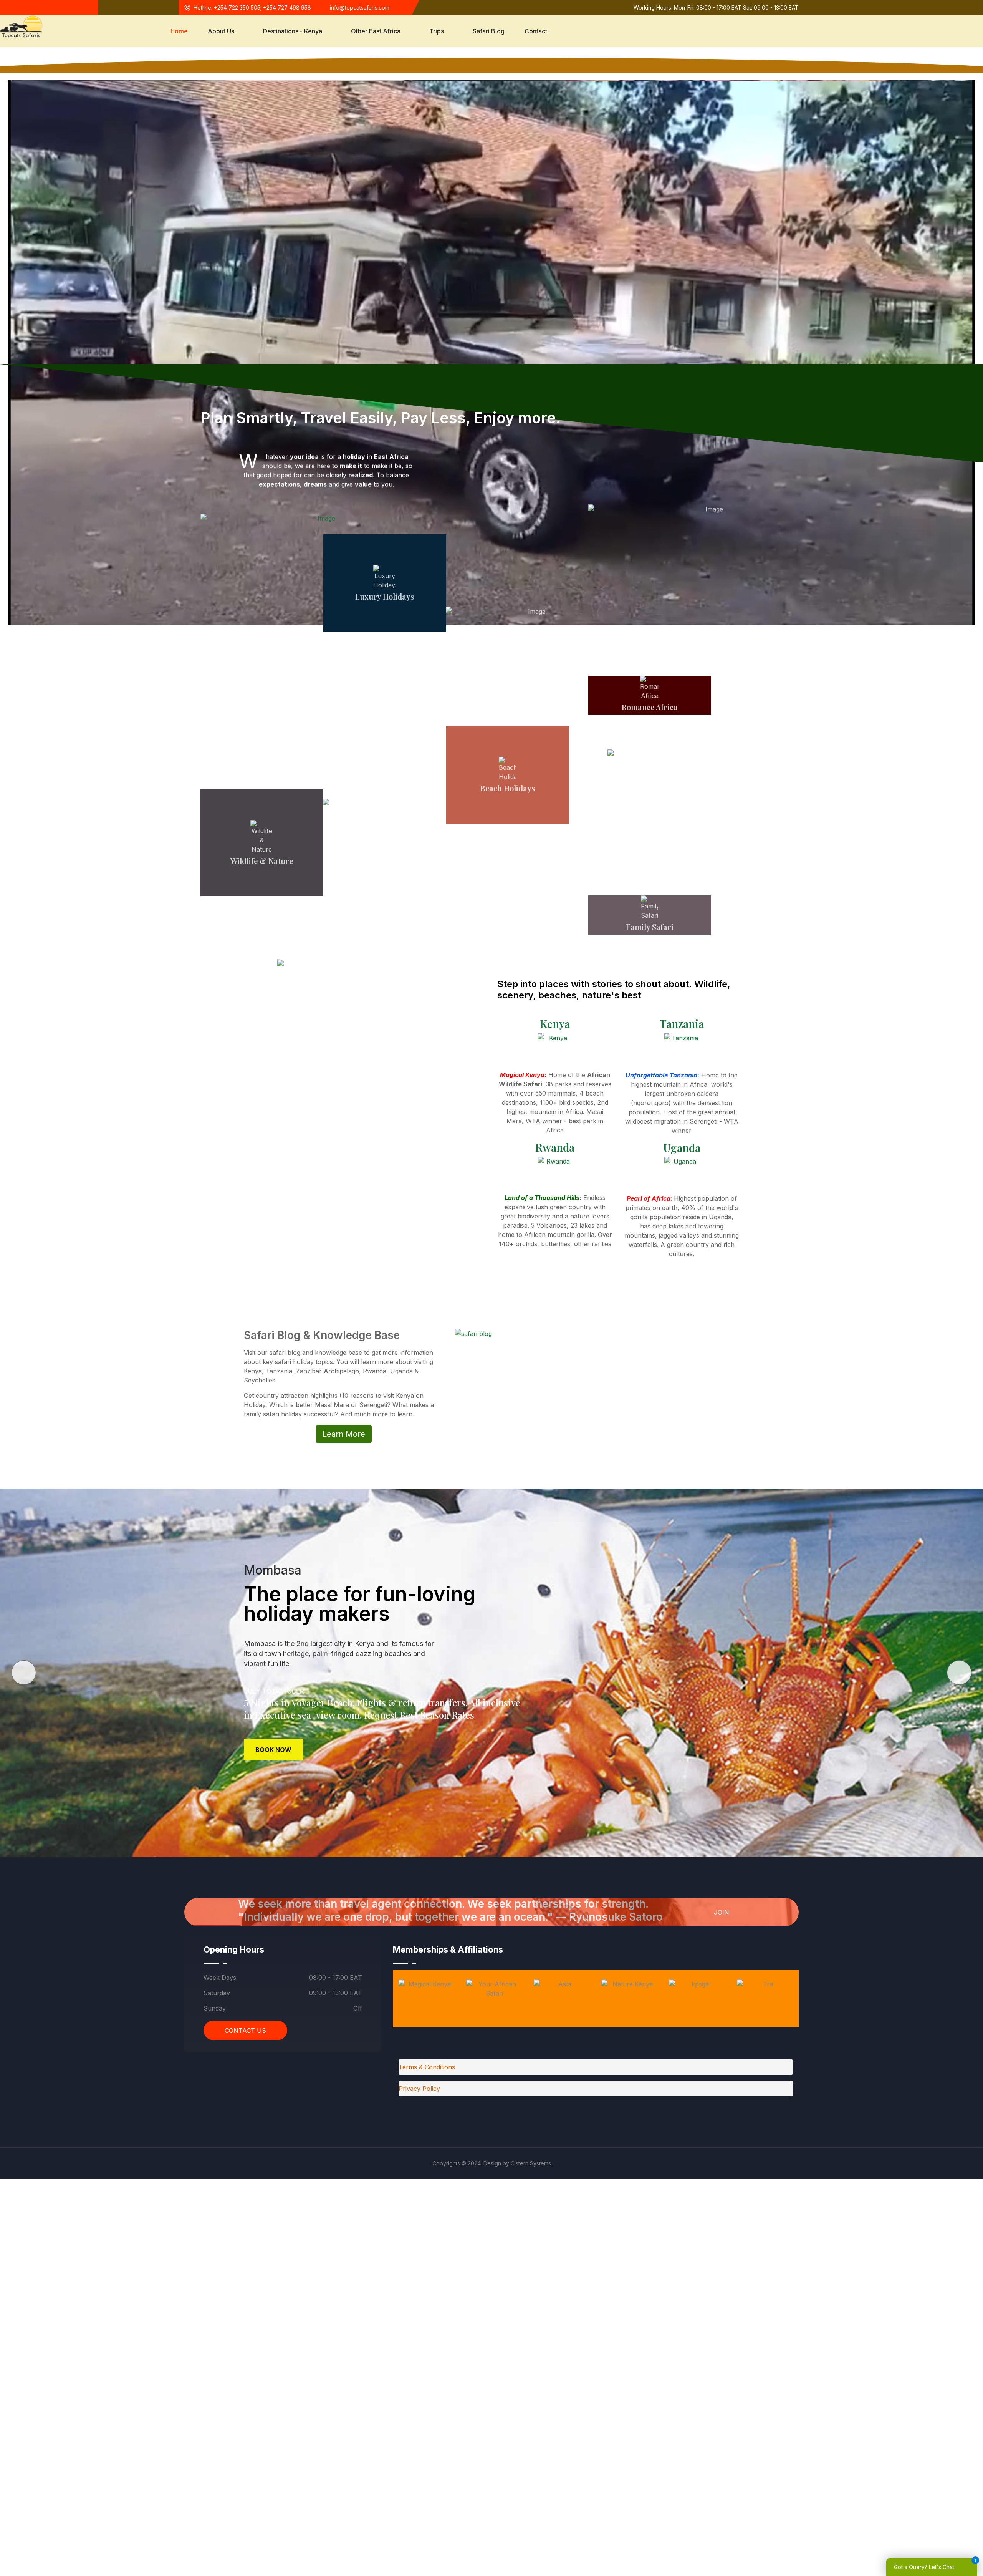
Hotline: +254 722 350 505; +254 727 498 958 (252, 7)
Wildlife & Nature (262, 861)
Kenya (555, 1024)
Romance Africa (650, 707)
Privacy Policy (419, 2089)
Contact (536, 31)
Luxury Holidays (385, 596)
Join (722, 1912)
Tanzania (682, 1024)
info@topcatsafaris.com (360, 7)
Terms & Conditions (427, 2067)
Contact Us (245, 2031)
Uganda (682, 1148)
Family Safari (650, 927)
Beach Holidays (508, 788)
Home (179, 31)
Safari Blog (489, 31)
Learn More (344, 1434)
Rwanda (555, 1147)
